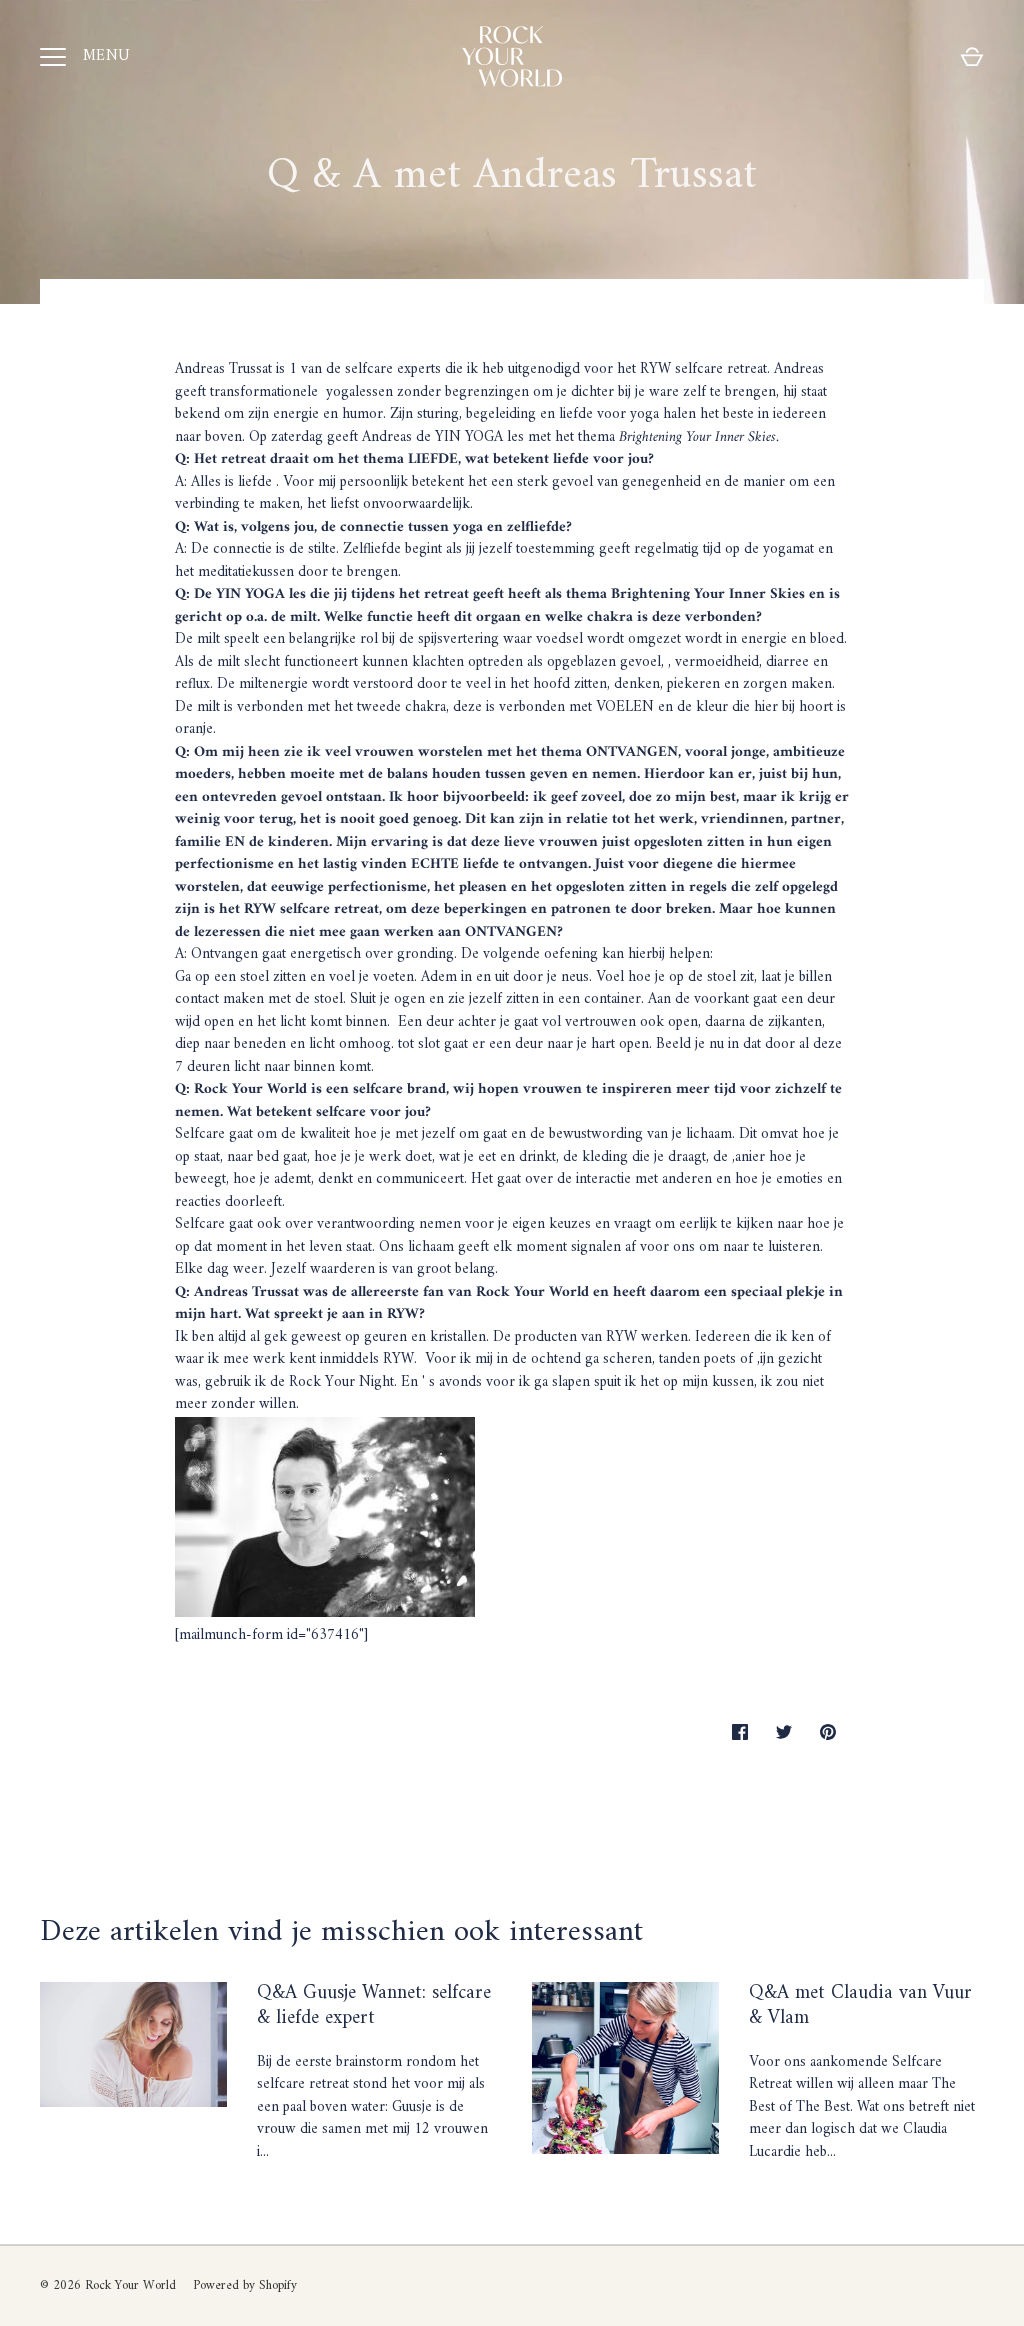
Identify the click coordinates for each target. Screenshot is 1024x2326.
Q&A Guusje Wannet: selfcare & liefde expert (374, 2006)
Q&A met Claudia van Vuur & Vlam (860, 2006)
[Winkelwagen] (972, 57)
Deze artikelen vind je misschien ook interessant (341, 1932)
